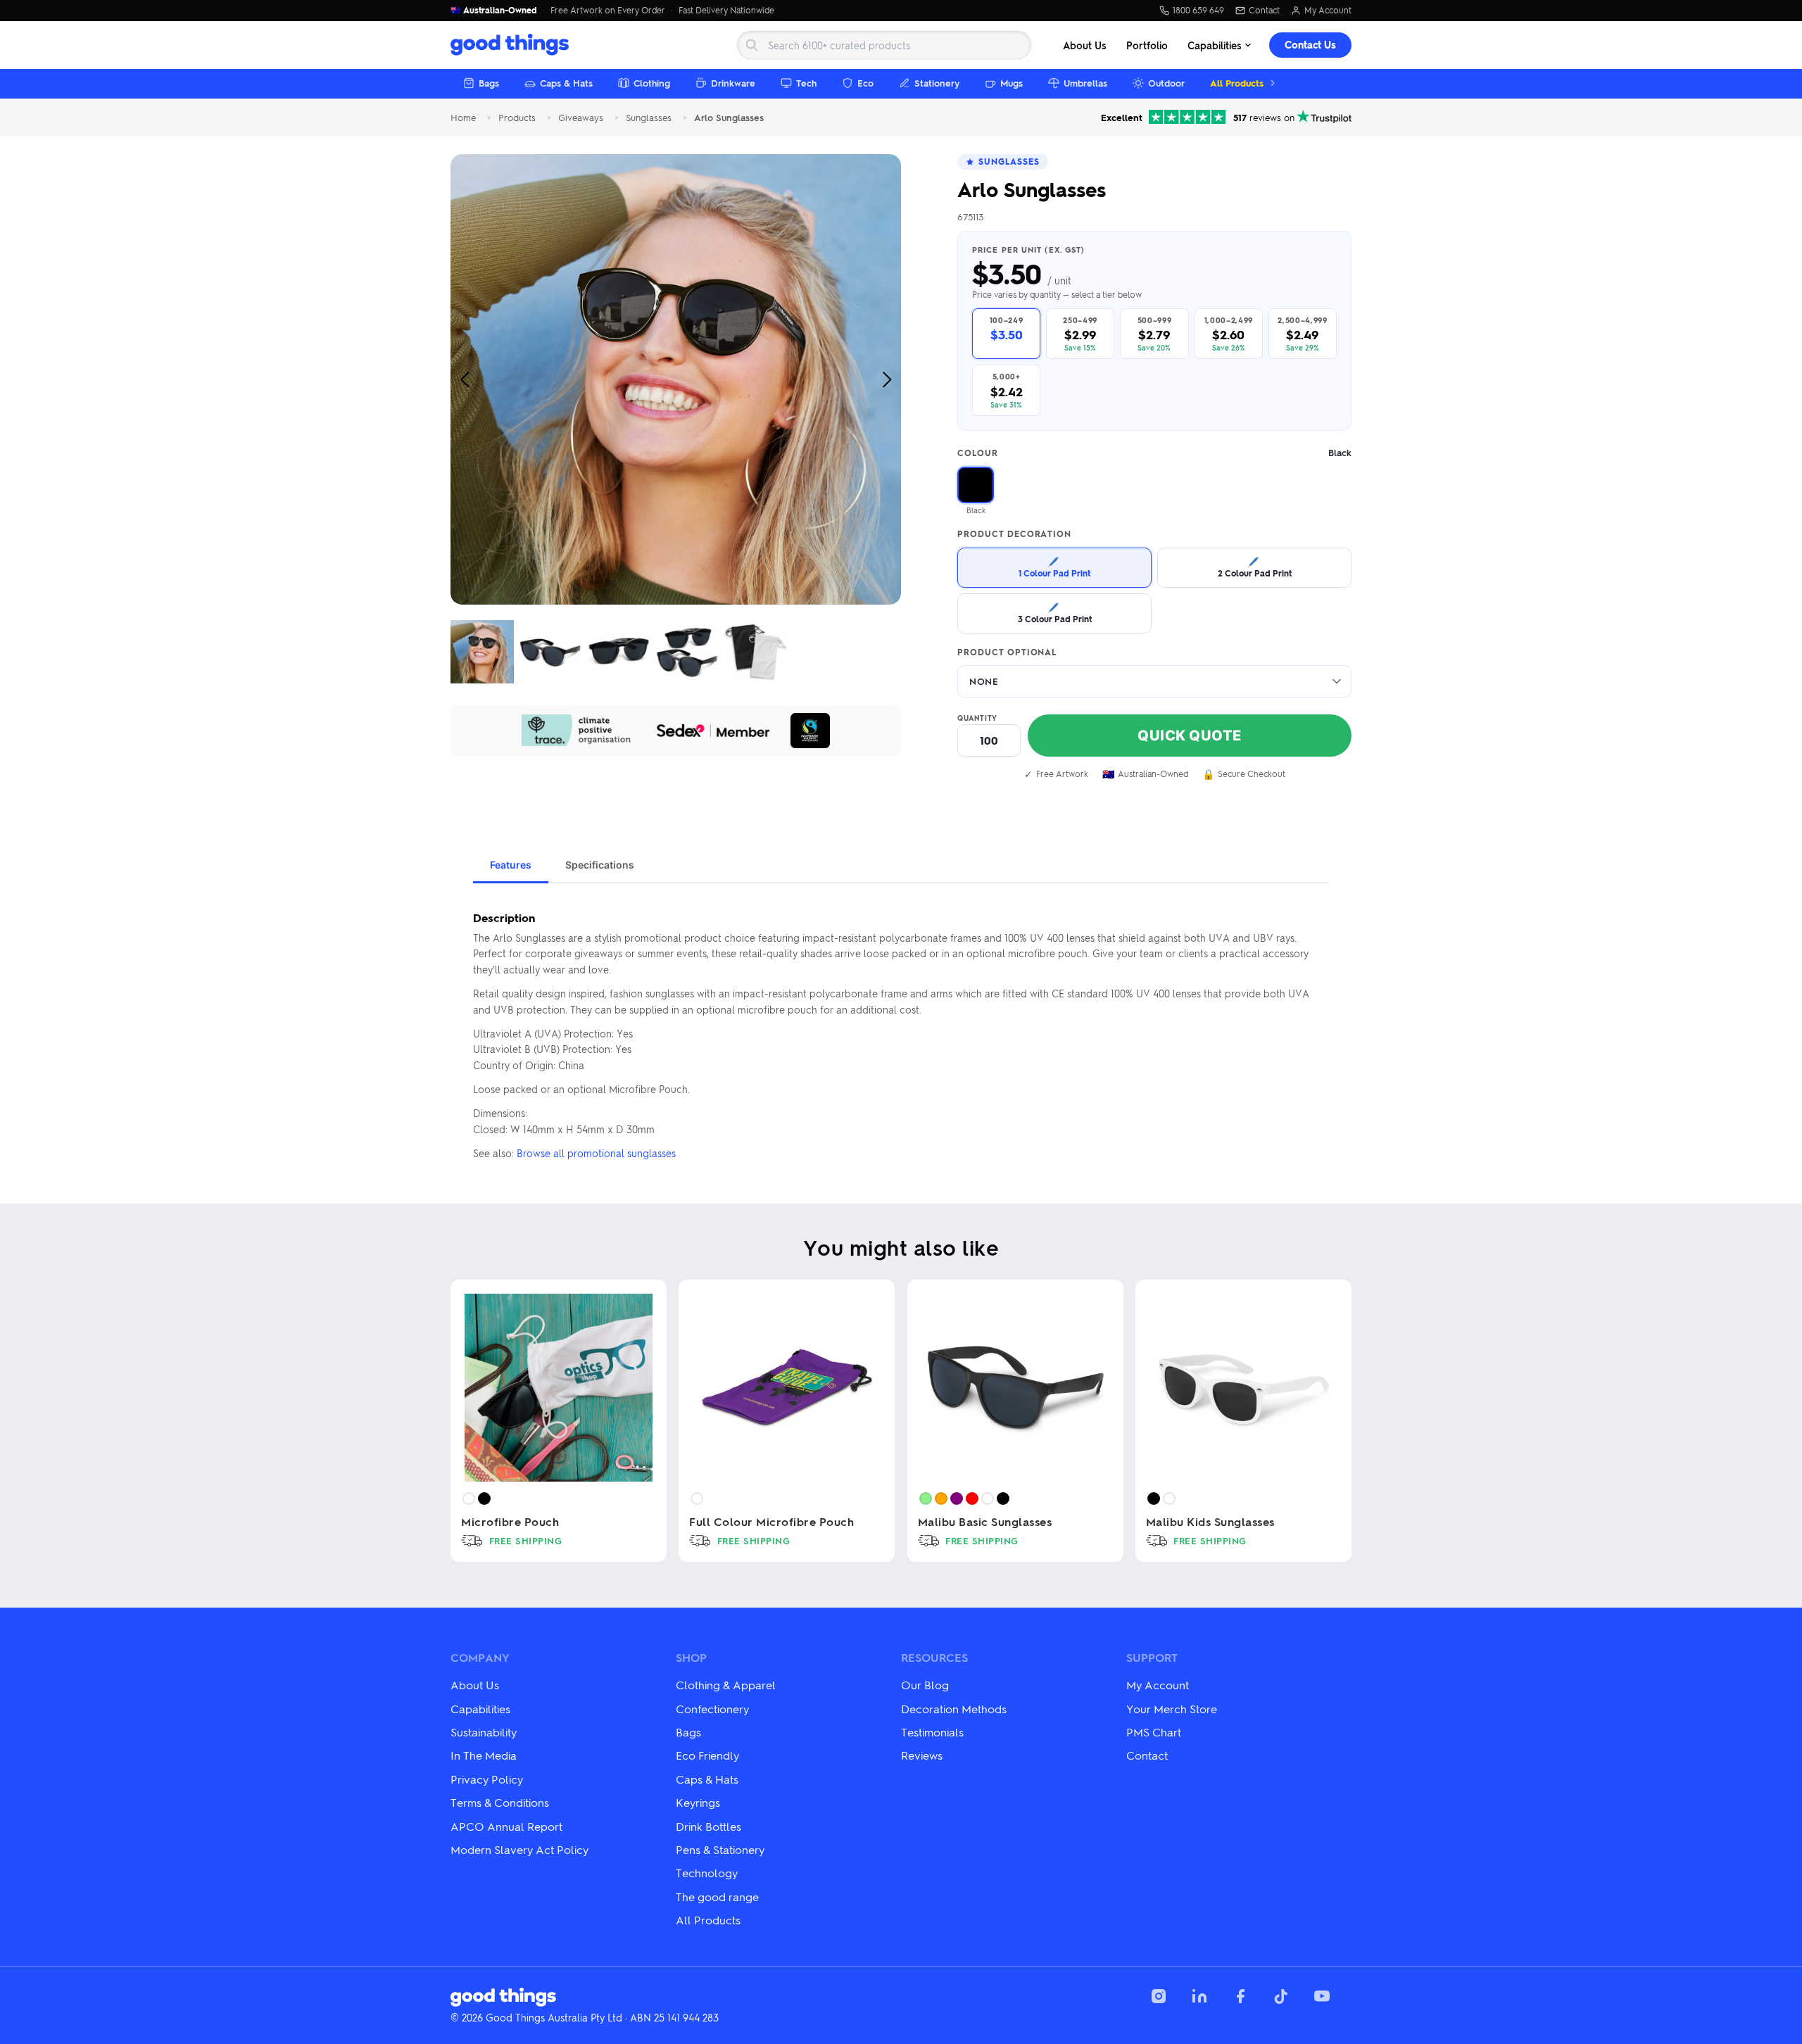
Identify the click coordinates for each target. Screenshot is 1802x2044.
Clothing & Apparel (726, 1685)
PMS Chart (1154, 1732)
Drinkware (733, 83)
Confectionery (712, 1709)
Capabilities (1215, 45)
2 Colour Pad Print (1255, 567)
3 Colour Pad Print (1055, 613)
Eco (865, 83)
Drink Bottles (708, 1826)
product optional (1007, 652)
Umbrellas (1085, 83)
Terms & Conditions (500, 1802)
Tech (806, 83)
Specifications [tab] (600, 865)
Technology (707, 1873)
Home (463, 118)
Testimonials (932, 1732)
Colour (1154, 453)
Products (517, 118)
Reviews (922, 1755)
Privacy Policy (487, 1779)
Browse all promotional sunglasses (596, 1153)
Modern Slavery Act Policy (519, 1849)
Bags (489, 83)
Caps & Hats (566, 83)
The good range (717, 1897)
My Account (1328, 11)
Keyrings (698, 1802)
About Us (1085, 45)
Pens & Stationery (720, 1849)
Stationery (937, 83)
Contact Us (1310, 45)
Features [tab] (511, 865)
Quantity (977, 718)
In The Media (484, 1755)
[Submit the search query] (752, 45)
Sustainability (484, 1732)
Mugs (1012, 83)
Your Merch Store (1172, 1709)
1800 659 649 (1198, 11)
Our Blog (925, 1685)
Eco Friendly (707, 1755)
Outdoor (1166, 83)
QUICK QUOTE (1190, 736)
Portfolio (1147, 45)
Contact (1264, 11)
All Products (1237, 83)
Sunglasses (649, 118)
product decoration (1014, 534)
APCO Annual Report (506, 1826)
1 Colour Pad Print (1054, 567)
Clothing (652, 83)
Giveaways (581, 118)
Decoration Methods (954, 1709)
